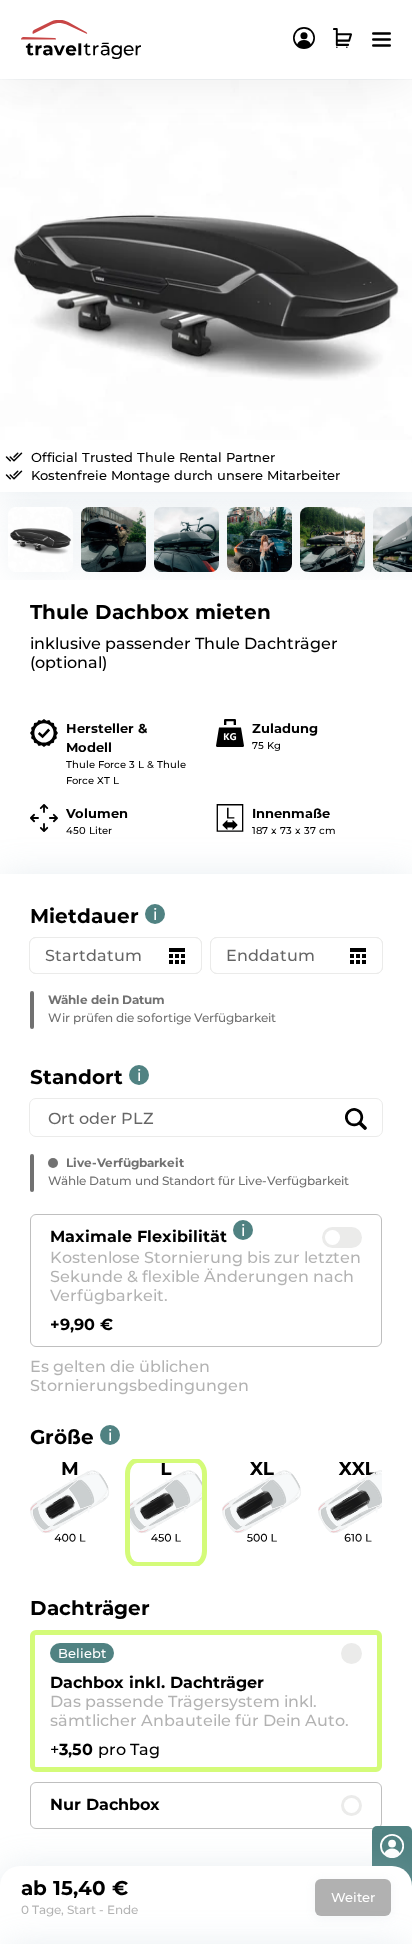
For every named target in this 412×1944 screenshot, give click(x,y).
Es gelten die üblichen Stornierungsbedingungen (139, 1376)
